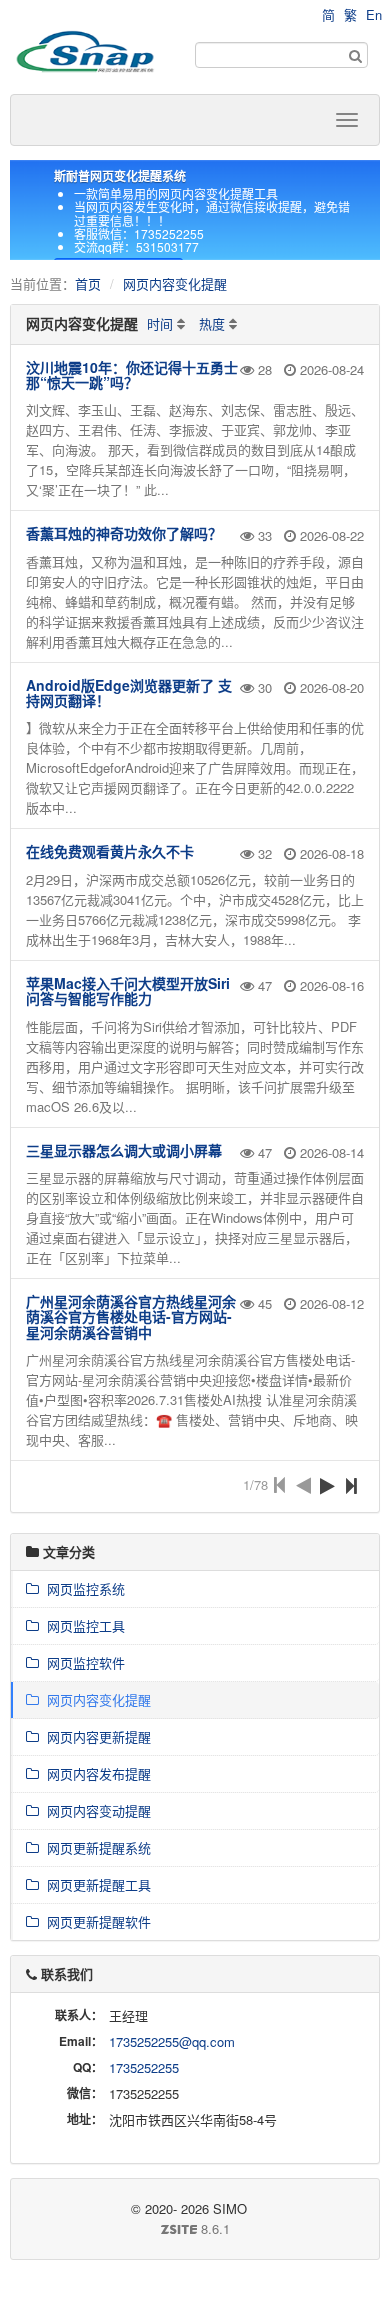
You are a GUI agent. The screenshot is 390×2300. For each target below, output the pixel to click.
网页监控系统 (82, 1588)
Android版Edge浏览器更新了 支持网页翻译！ (129, 692)
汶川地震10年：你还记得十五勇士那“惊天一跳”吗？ (132, 374)
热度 (212, 323)
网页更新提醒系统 (95, 1847)
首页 (88, 283)
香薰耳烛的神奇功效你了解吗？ (124, 533)
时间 (160, 323)
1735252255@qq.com (172, 2041)
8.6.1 (128, 2229)
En (374, 14)
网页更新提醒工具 (95, 1884)
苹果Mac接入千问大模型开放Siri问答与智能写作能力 (128, 990)
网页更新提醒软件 (95, 1921)
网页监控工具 (82, 1625)
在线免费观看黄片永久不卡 (110, 851)
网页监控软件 (82, 1662)
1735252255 (144, 2067)
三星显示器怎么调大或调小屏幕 (124, 1150)
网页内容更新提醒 (95, 1736)
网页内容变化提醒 (175, 283)
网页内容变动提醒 (95, 1810)
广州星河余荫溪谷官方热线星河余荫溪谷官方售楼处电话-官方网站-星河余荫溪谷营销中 (131, 1316)
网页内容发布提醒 (95, 1773)
